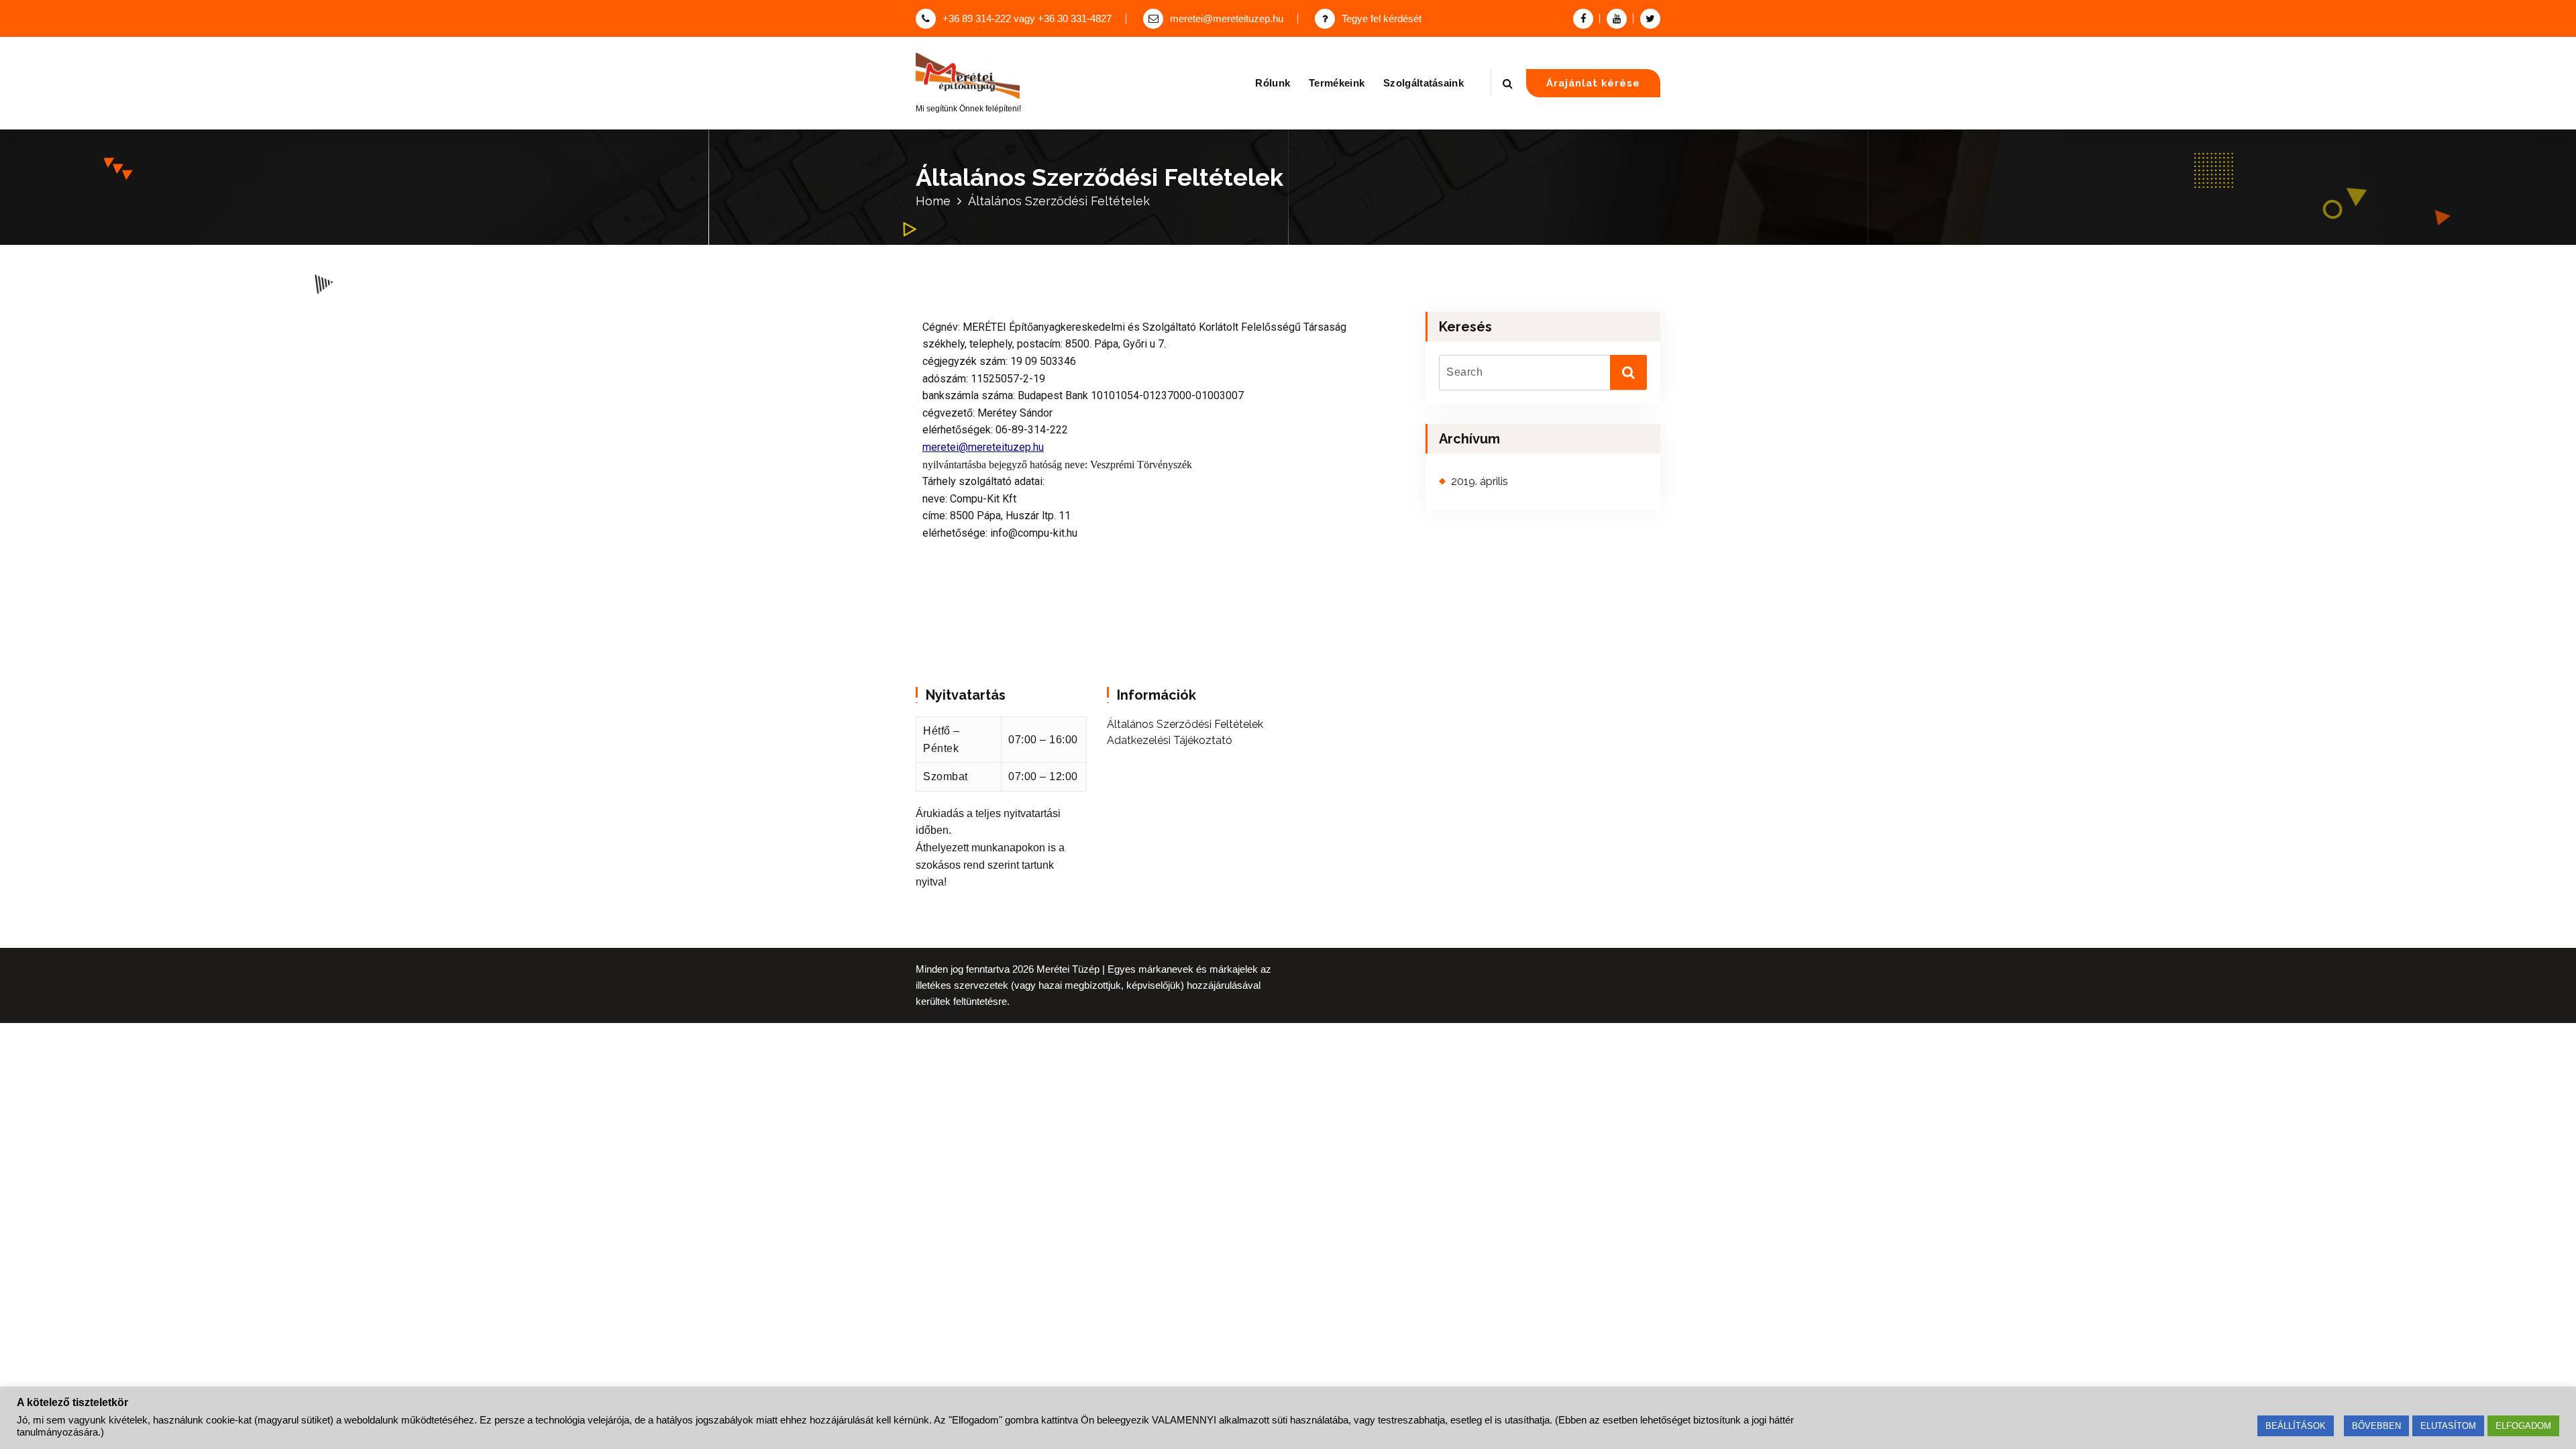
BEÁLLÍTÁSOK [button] (2296, 1426)
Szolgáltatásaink (1424, 83)
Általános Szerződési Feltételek (1185, 724)
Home (933, 201)
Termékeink (1337, 83)
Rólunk (1273, 83)
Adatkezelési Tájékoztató (1170, 740)
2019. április (1480, 481)
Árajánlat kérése (1593, 83)
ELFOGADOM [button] (2523, 1426)
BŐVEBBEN (2376, 1426)
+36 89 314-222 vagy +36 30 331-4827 (1027, 19)
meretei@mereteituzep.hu (1227, 19)
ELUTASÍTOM (2448, 1426)
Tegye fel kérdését (1382, 19)
